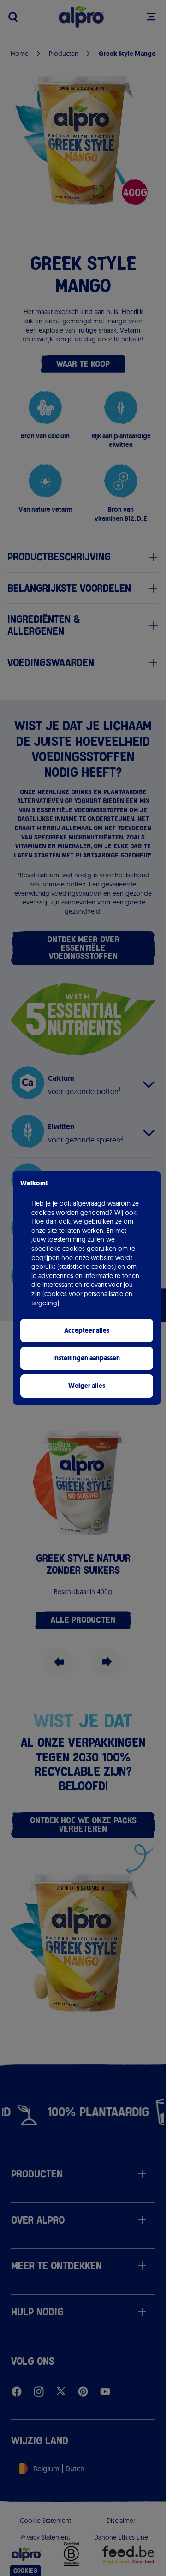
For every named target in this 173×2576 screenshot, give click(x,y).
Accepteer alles (87, 1330)
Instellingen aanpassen (86, 1358)
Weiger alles (87, 1386)
